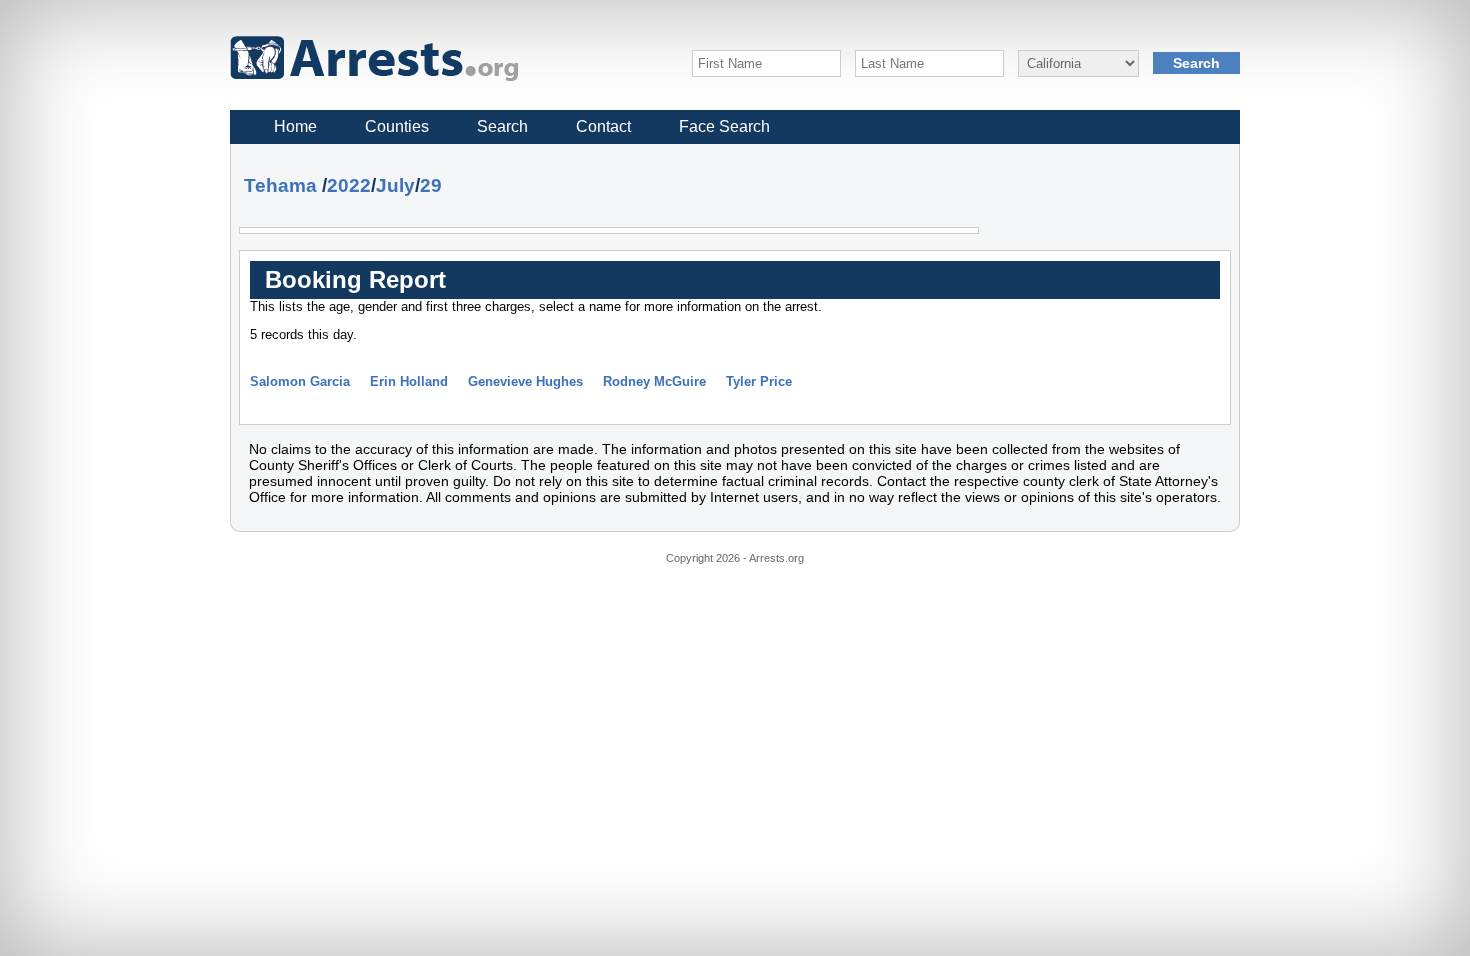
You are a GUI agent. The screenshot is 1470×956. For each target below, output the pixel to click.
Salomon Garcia (300, 381)
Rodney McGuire (654, 381)
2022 (349, 185)
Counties (397, 126)
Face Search (724, 126)
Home (295, 126)
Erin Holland (409, 381)
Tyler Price (759, 381)
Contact (603, 126)
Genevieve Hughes (525, 381)
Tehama (280, 185)
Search (502, 126)
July (395, 185)
